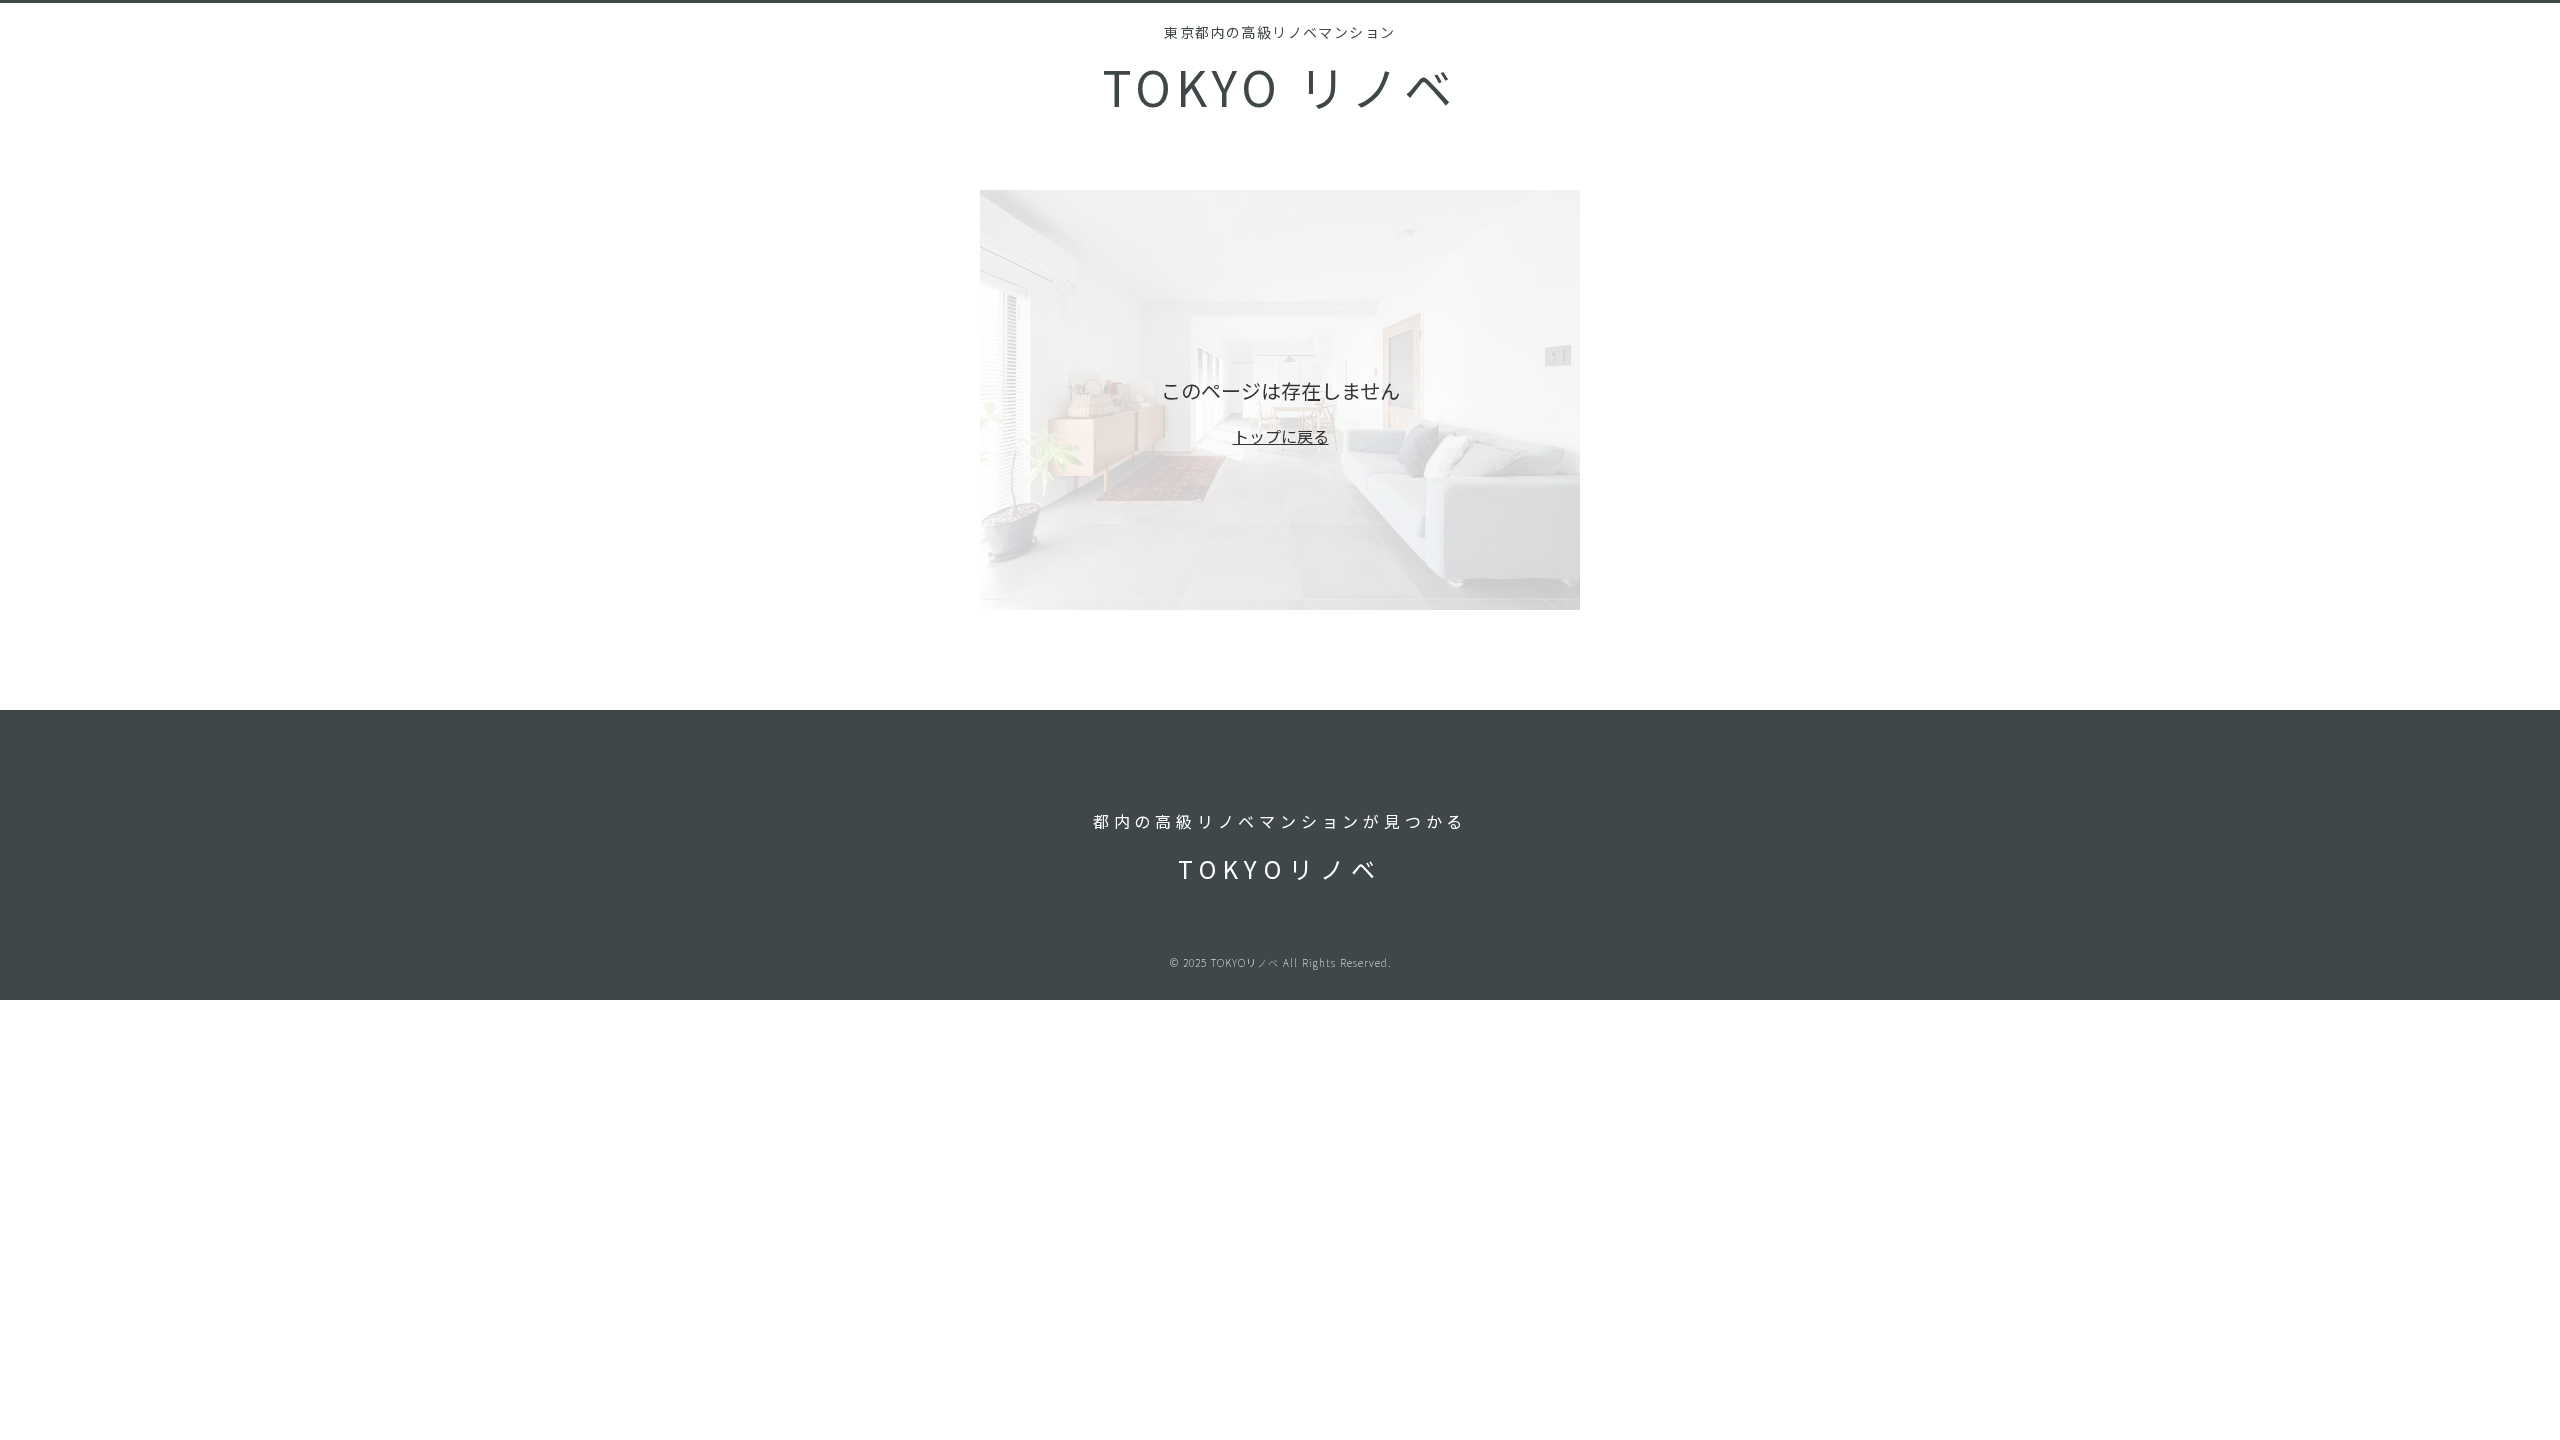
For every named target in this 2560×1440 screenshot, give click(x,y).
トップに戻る (1281, 436)
